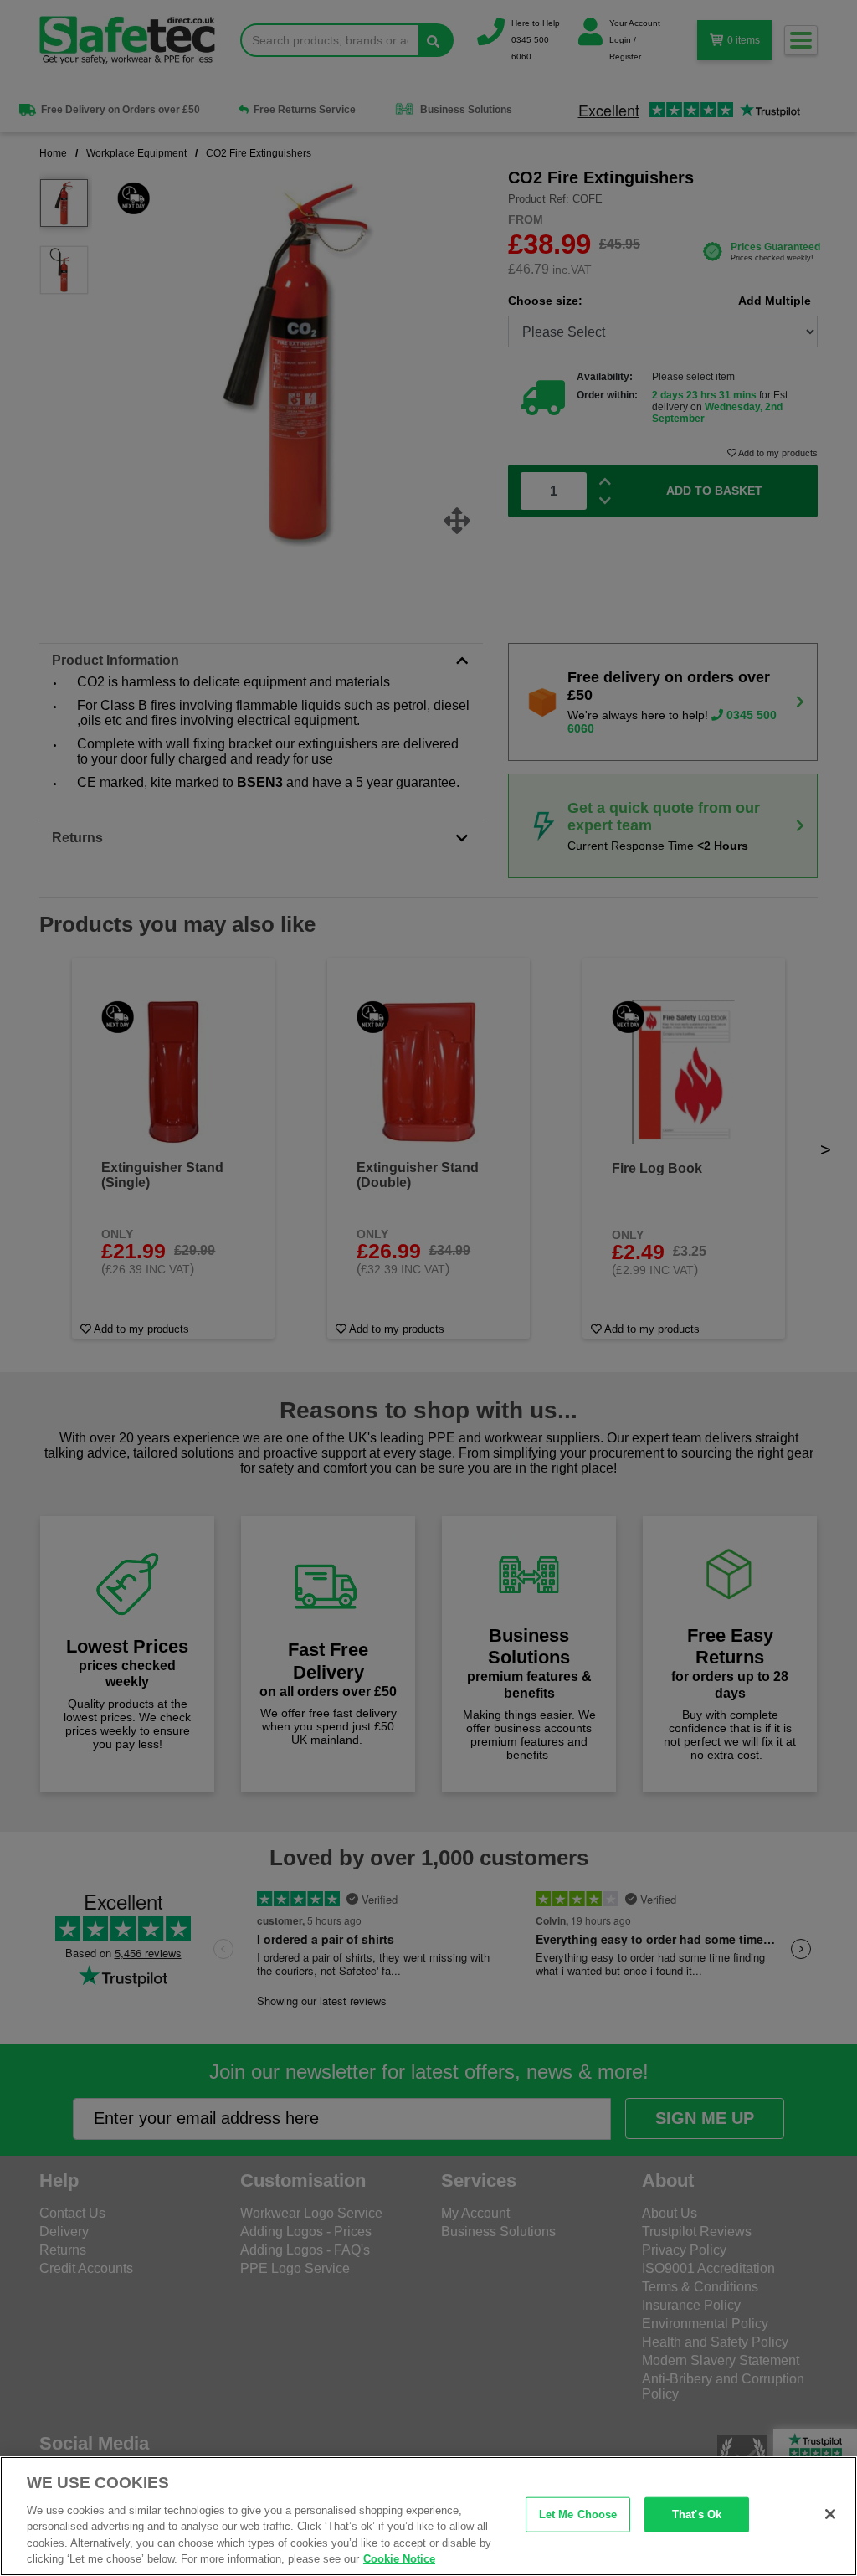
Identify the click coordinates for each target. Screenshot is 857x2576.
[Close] (830, 2514)
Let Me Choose (578, 2514)
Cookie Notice (399, 2559)
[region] (428, 2516)
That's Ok (697, 2514)
